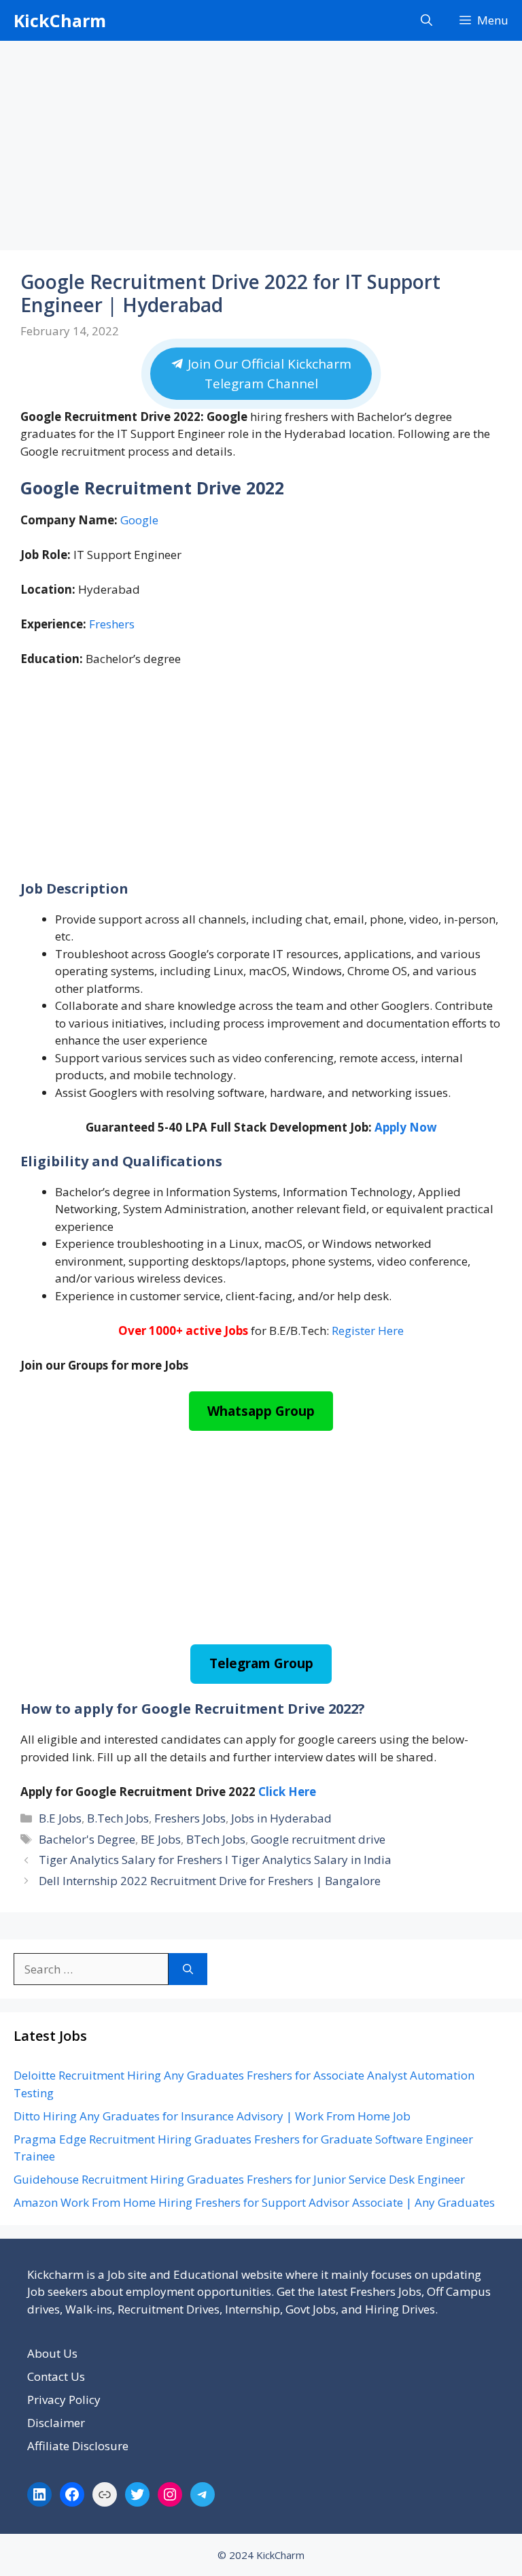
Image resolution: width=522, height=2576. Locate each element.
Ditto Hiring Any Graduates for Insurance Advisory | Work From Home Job (212, 2116)
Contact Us (56, 2376)
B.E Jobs (60, 1818)
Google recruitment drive (318, 1839)
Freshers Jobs (190, 1818)
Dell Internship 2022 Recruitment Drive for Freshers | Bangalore (210, 1881)
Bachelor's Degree (87, 1839)
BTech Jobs (216, 1839)
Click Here (287, 1792)
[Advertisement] (261, 150)
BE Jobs (161, 1839)
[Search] (188, 1969)
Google (139, 520)
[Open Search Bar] (427, 20)
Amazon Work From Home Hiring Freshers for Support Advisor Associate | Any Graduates (254, 2202)
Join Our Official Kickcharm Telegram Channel (268, 374)
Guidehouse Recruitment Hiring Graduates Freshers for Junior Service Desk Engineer (239, 2179)
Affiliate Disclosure (78, 2446)
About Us (52, 2353)
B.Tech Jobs (118, 1818)
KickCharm (60, 20)
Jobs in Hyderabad (281, 1818)
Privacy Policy (64, 2400)
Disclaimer (56, 2423)
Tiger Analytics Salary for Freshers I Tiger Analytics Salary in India (215, 1860)
